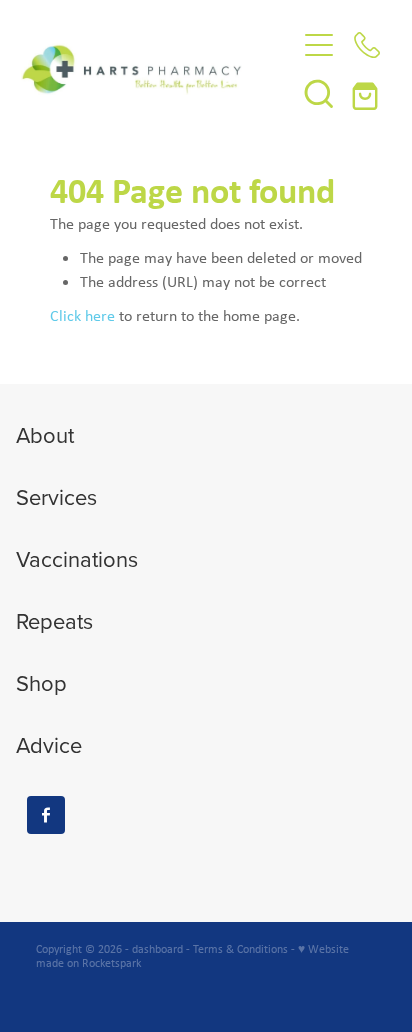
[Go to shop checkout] (367, 93)
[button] (319, 93)
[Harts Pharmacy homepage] (158, 69)
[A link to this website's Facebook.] (46, 815)
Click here (82, 315)
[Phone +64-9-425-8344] (367, 45)
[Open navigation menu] (319, 45)
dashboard (157, 949)
